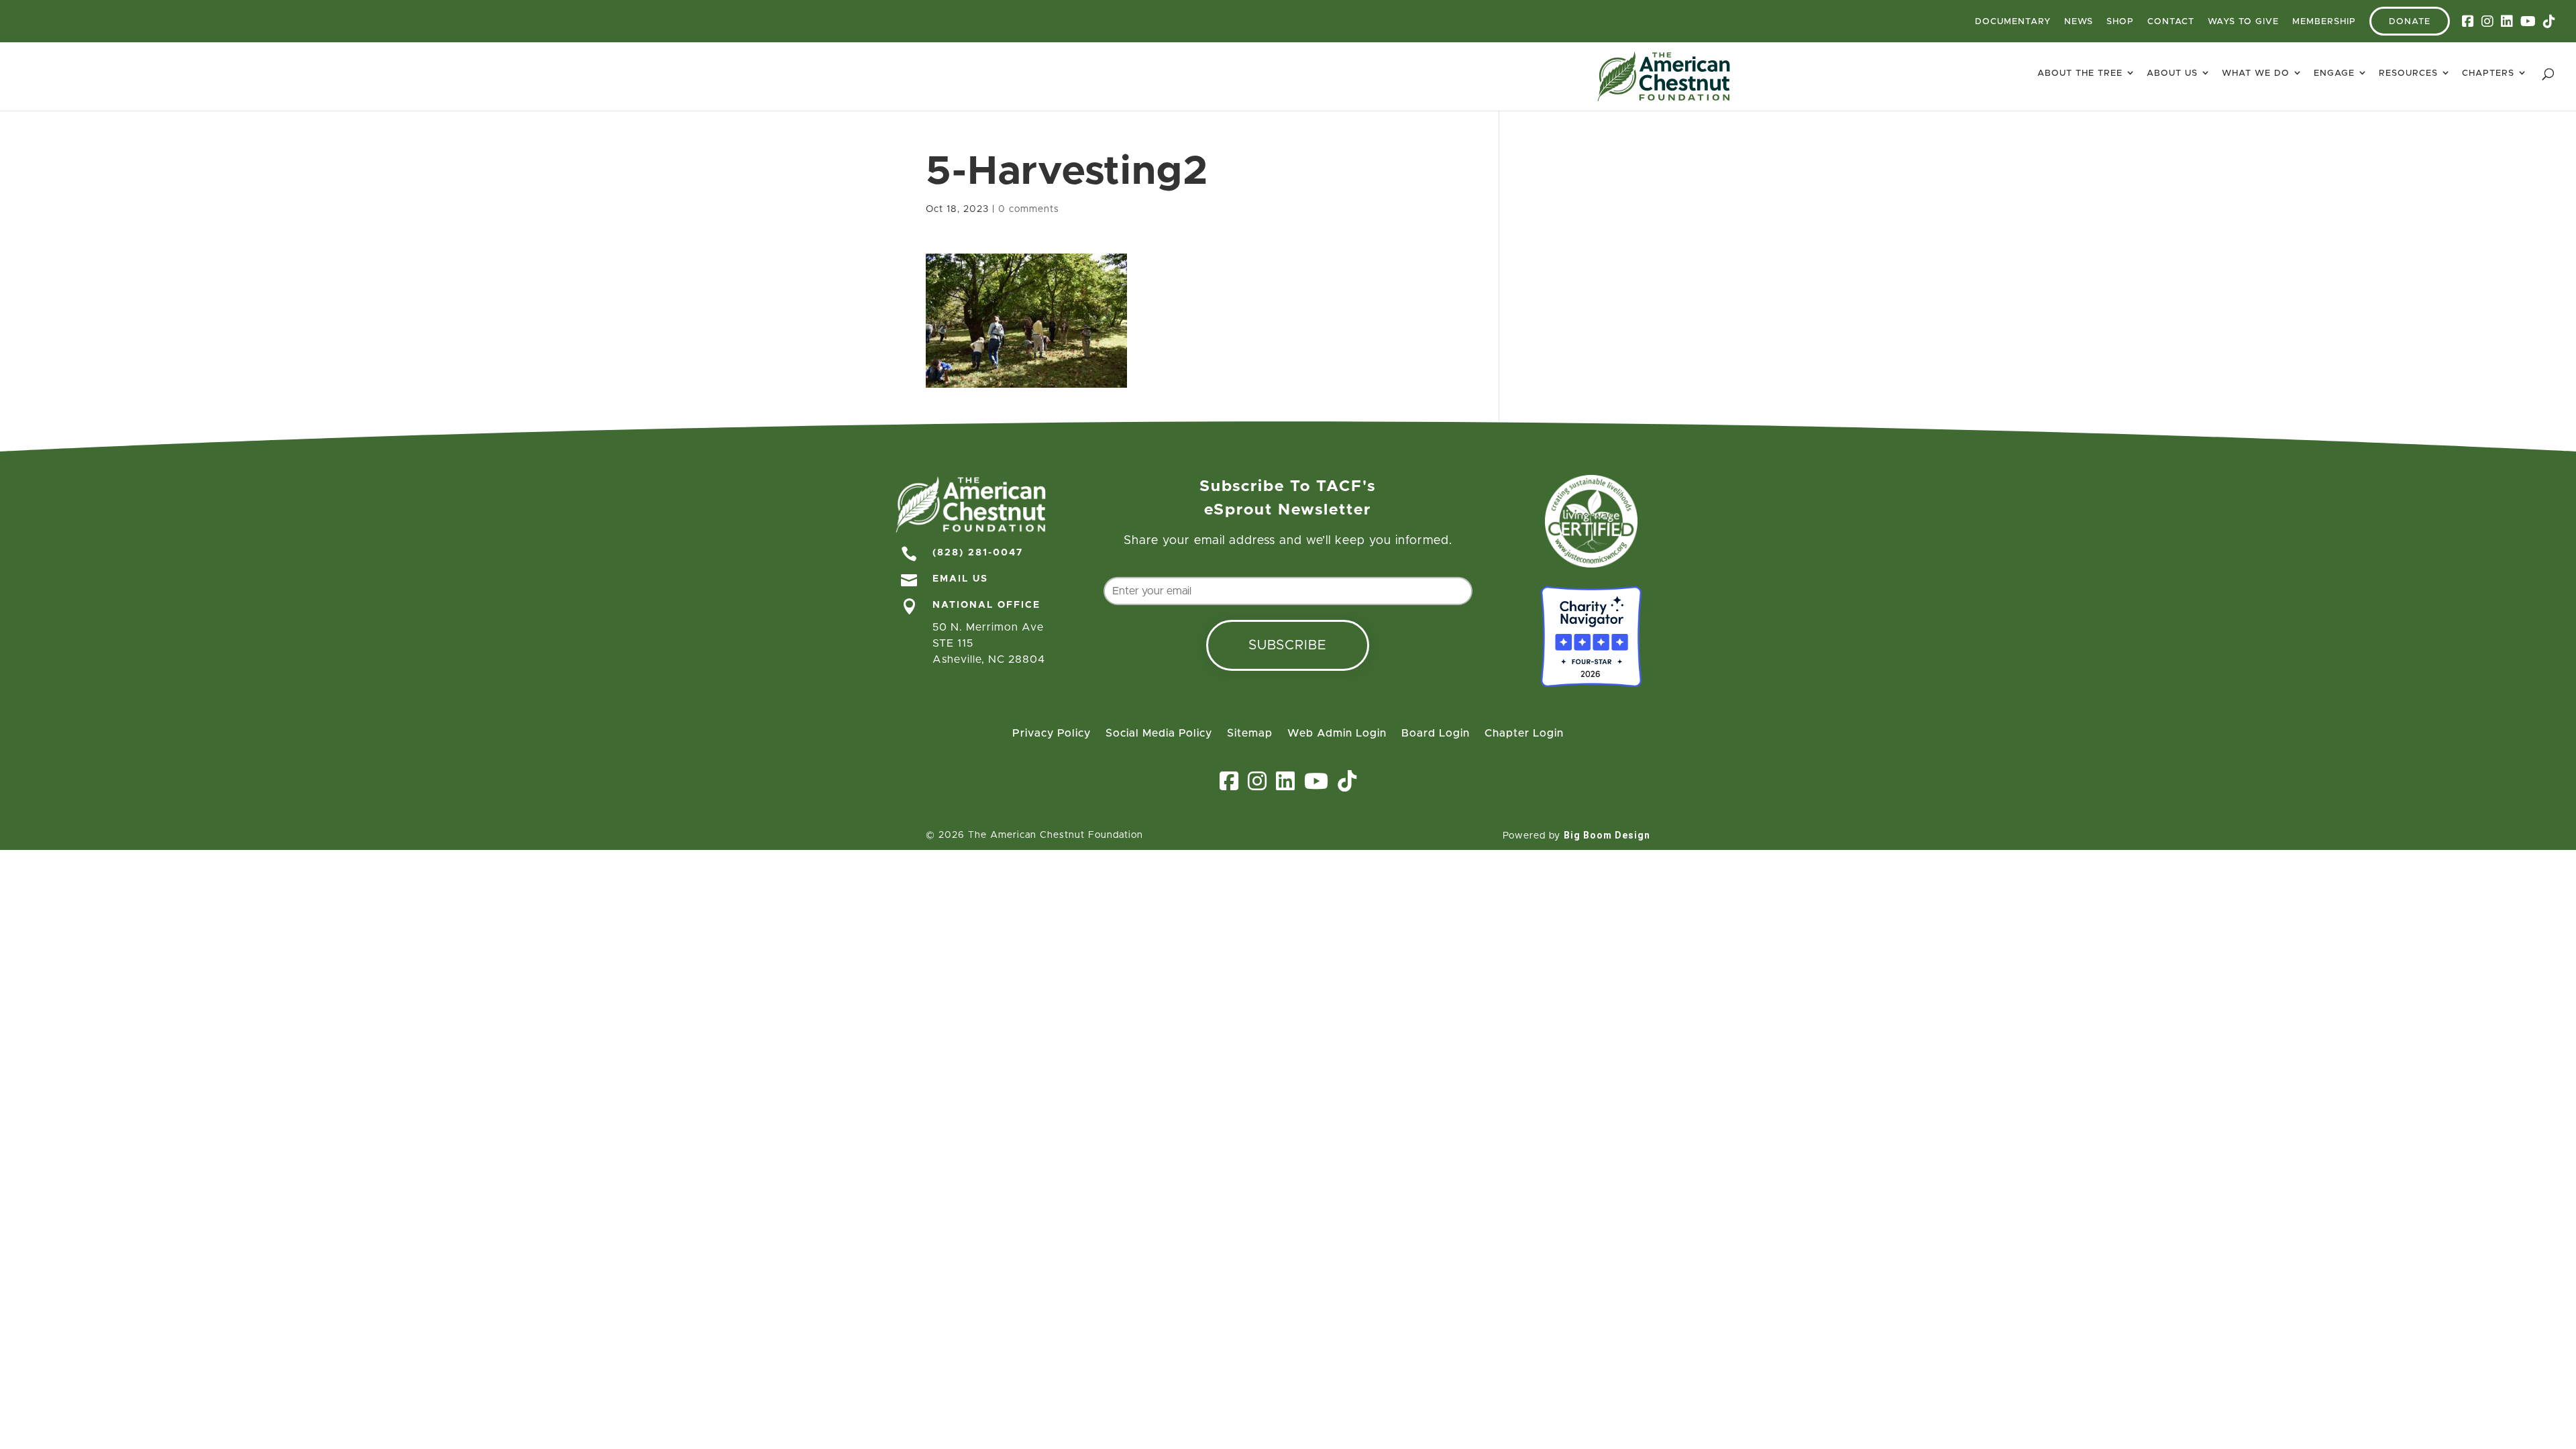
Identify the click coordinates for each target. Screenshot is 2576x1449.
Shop (2120, 22)
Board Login (1436, 734)
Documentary (2013, 22)
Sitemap (1250, 734)
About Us (2172, 73)
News (2079, 22)
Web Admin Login (1337, 734)
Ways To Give (2243, 22)
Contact (2171, 22)
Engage (2334, 73)
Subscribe (1288, 645)
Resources (2408, 73)
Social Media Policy (1159, 734)
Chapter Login (1524, 734)
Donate (2410, 22)
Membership (2324, 22)
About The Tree (2080, 73)
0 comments (1029, 209)
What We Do (2256, 73)
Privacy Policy (1052, 734)
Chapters (2488, 73)
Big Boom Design (1607, 835)
